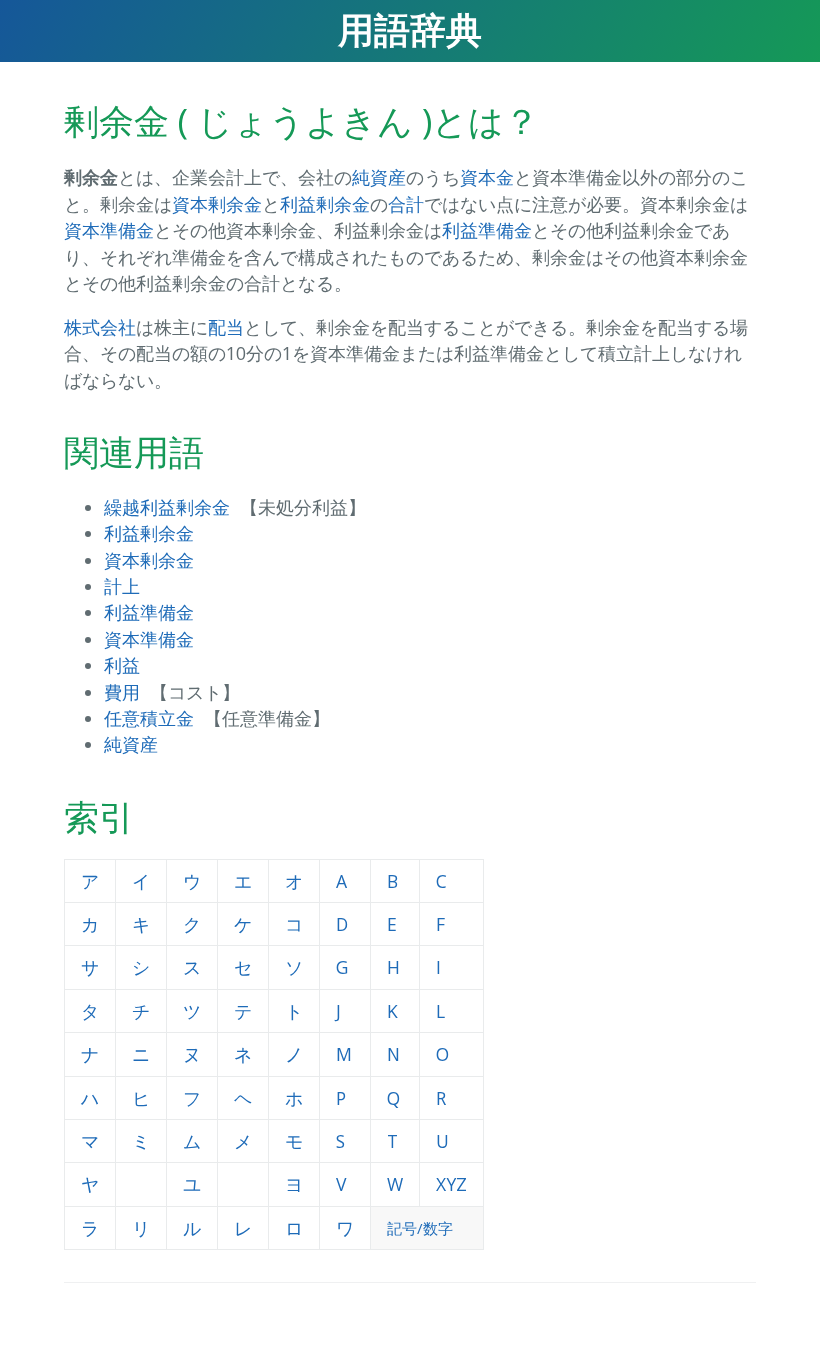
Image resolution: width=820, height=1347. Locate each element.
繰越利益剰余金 (167, 507)
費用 (122, 692)
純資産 (379, 177)
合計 (406, 204)
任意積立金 (149, 718)
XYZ (451, 1184)
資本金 (487, 177)
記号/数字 (420, 1228)
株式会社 (100, 327)
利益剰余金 (325, 204)
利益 (122, 665)
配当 (226, 327)
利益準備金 (487, 230)
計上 (122, 586)
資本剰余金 (217, 204)
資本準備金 (109, 230)
